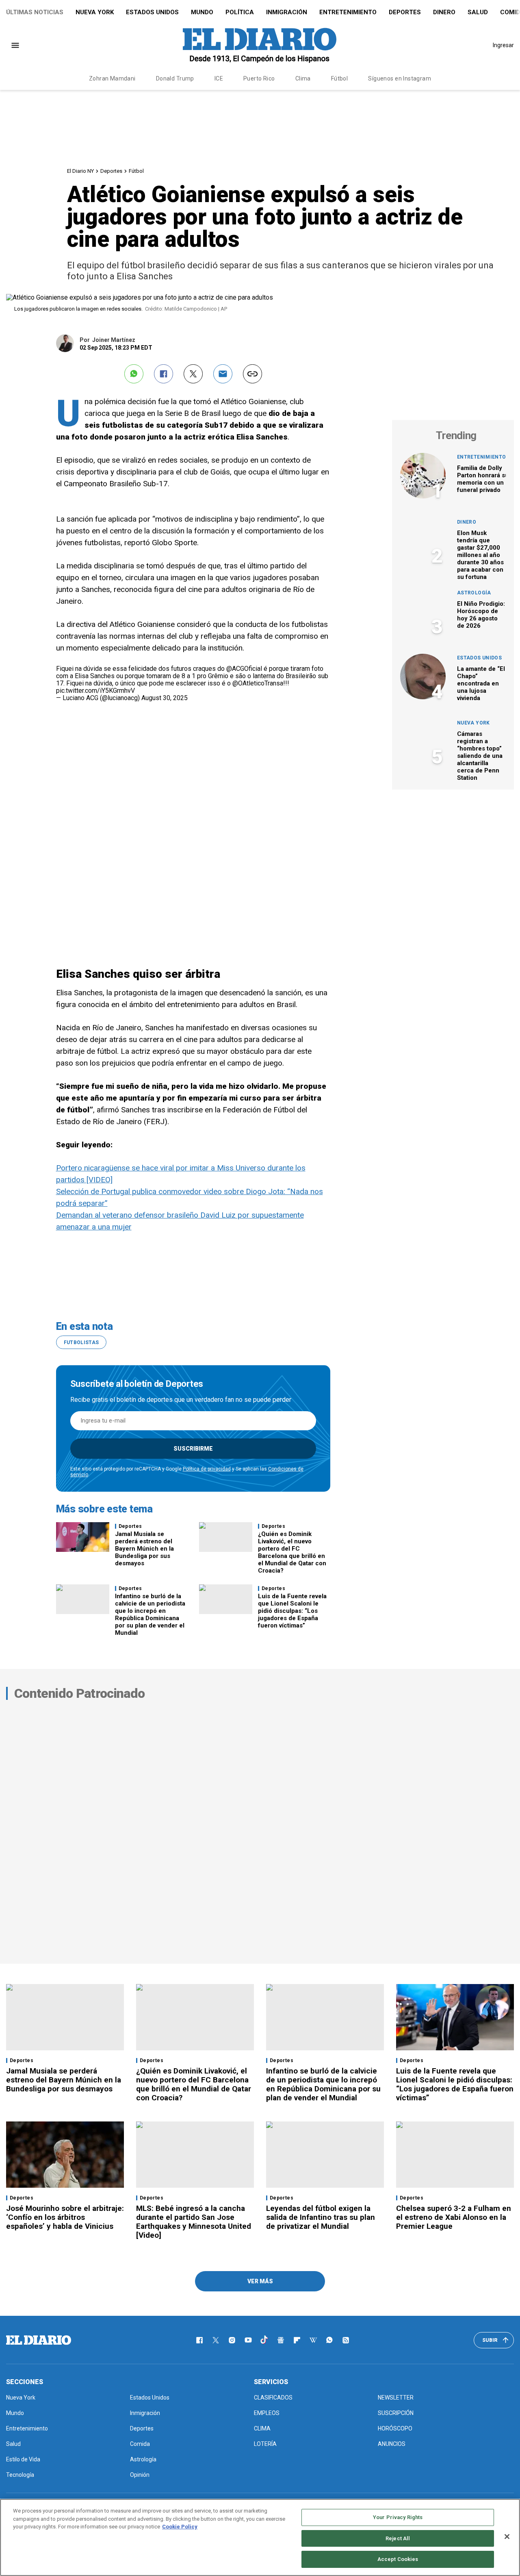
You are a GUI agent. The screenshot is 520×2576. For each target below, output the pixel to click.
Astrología (474, 593)
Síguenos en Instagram (400, 78)
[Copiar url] (252, 374)
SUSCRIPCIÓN (396, 2413)
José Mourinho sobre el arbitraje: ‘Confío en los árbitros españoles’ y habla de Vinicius (65, 2217)
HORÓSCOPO (395, 2428)
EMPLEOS (267, 2413)
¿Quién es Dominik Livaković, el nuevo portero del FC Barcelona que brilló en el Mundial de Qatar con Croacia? (292, 1552)
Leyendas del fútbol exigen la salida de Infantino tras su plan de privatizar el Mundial (321, 2217)
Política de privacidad (207, 1469)
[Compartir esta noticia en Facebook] (164, 374)
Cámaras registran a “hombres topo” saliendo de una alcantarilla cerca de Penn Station (480, 756)
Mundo (202, 12)
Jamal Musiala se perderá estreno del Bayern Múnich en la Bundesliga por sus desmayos (144, 1549)
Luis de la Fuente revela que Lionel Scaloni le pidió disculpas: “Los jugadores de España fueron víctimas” (292, 1611)
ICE (219, 78)
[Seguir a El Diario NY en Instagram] (232, 2340)
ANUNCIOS (392, 2444)
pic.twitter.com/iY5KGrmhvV (95, 691)
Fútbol (340, 78)
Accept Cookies (398, 2559)
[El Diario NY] (260, 45)
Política (240, 12)
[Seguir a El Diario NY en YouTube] (248, 2340)
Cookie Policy (180, 2527)
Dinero (444, 12)
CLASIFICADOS (273, 2398)
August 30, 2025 (165, 698)
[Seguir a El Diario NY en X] (216, 2340)
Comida (140, 2444)
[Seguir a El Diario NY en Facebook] (199, 2340)
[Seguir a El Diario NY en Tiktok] (264, 2340)
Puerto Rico (259, 78)
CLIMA (262, 2428)
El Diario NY (80, 171)
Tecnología (20, 2475)
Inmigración (287, 12)
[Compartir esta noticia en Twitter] (193, 374)
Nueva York (95, 12)
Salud (478, 12)
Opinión (140, 2475)
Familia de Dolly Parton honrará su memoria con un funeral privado (483, 479)
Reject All (398, 2538)
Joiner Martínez (114, 340)
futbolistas (81, 1342)
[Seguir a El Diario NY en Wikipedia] (313, 2340)
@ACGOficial (244, 669)
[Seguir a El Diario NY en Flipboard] (297, 2340)
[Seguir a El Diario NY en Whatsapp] (329, 2340)
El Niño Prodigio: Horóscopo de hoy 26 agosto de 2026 (481, 615)
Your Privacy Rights (398, 2517)
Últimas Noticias (35, 12)
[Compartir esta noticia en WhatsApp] (134, 374)
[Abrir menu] (15, 45)
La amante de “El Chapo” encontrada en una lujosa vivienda (481, 683)
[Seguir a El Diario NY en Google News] (281, 2340)
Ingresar (503, 45)
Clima (303, 78)
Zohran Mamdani (112, 78)
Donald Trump (175, 78)
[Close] (507, 2537)
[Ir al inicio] (39, 2340)
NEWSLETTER (396, 2398)
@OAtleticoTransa (258, 683)
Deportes (405, 12)
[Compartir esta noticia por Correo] (223, 374)
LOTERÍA (265, 2444)
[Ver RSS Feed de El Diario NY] (346, 2340)
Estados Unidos (152, 12)
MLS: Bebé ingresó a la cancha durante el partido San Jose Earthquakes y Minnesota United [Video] (194, 2222)
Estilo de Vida (23, 2459)
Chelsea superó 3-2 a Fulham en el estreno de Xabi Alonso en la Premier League (454, 2217)
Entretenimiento (348, 12)
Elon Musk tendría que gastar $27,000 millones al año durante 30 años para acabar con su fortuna (480, 555)
